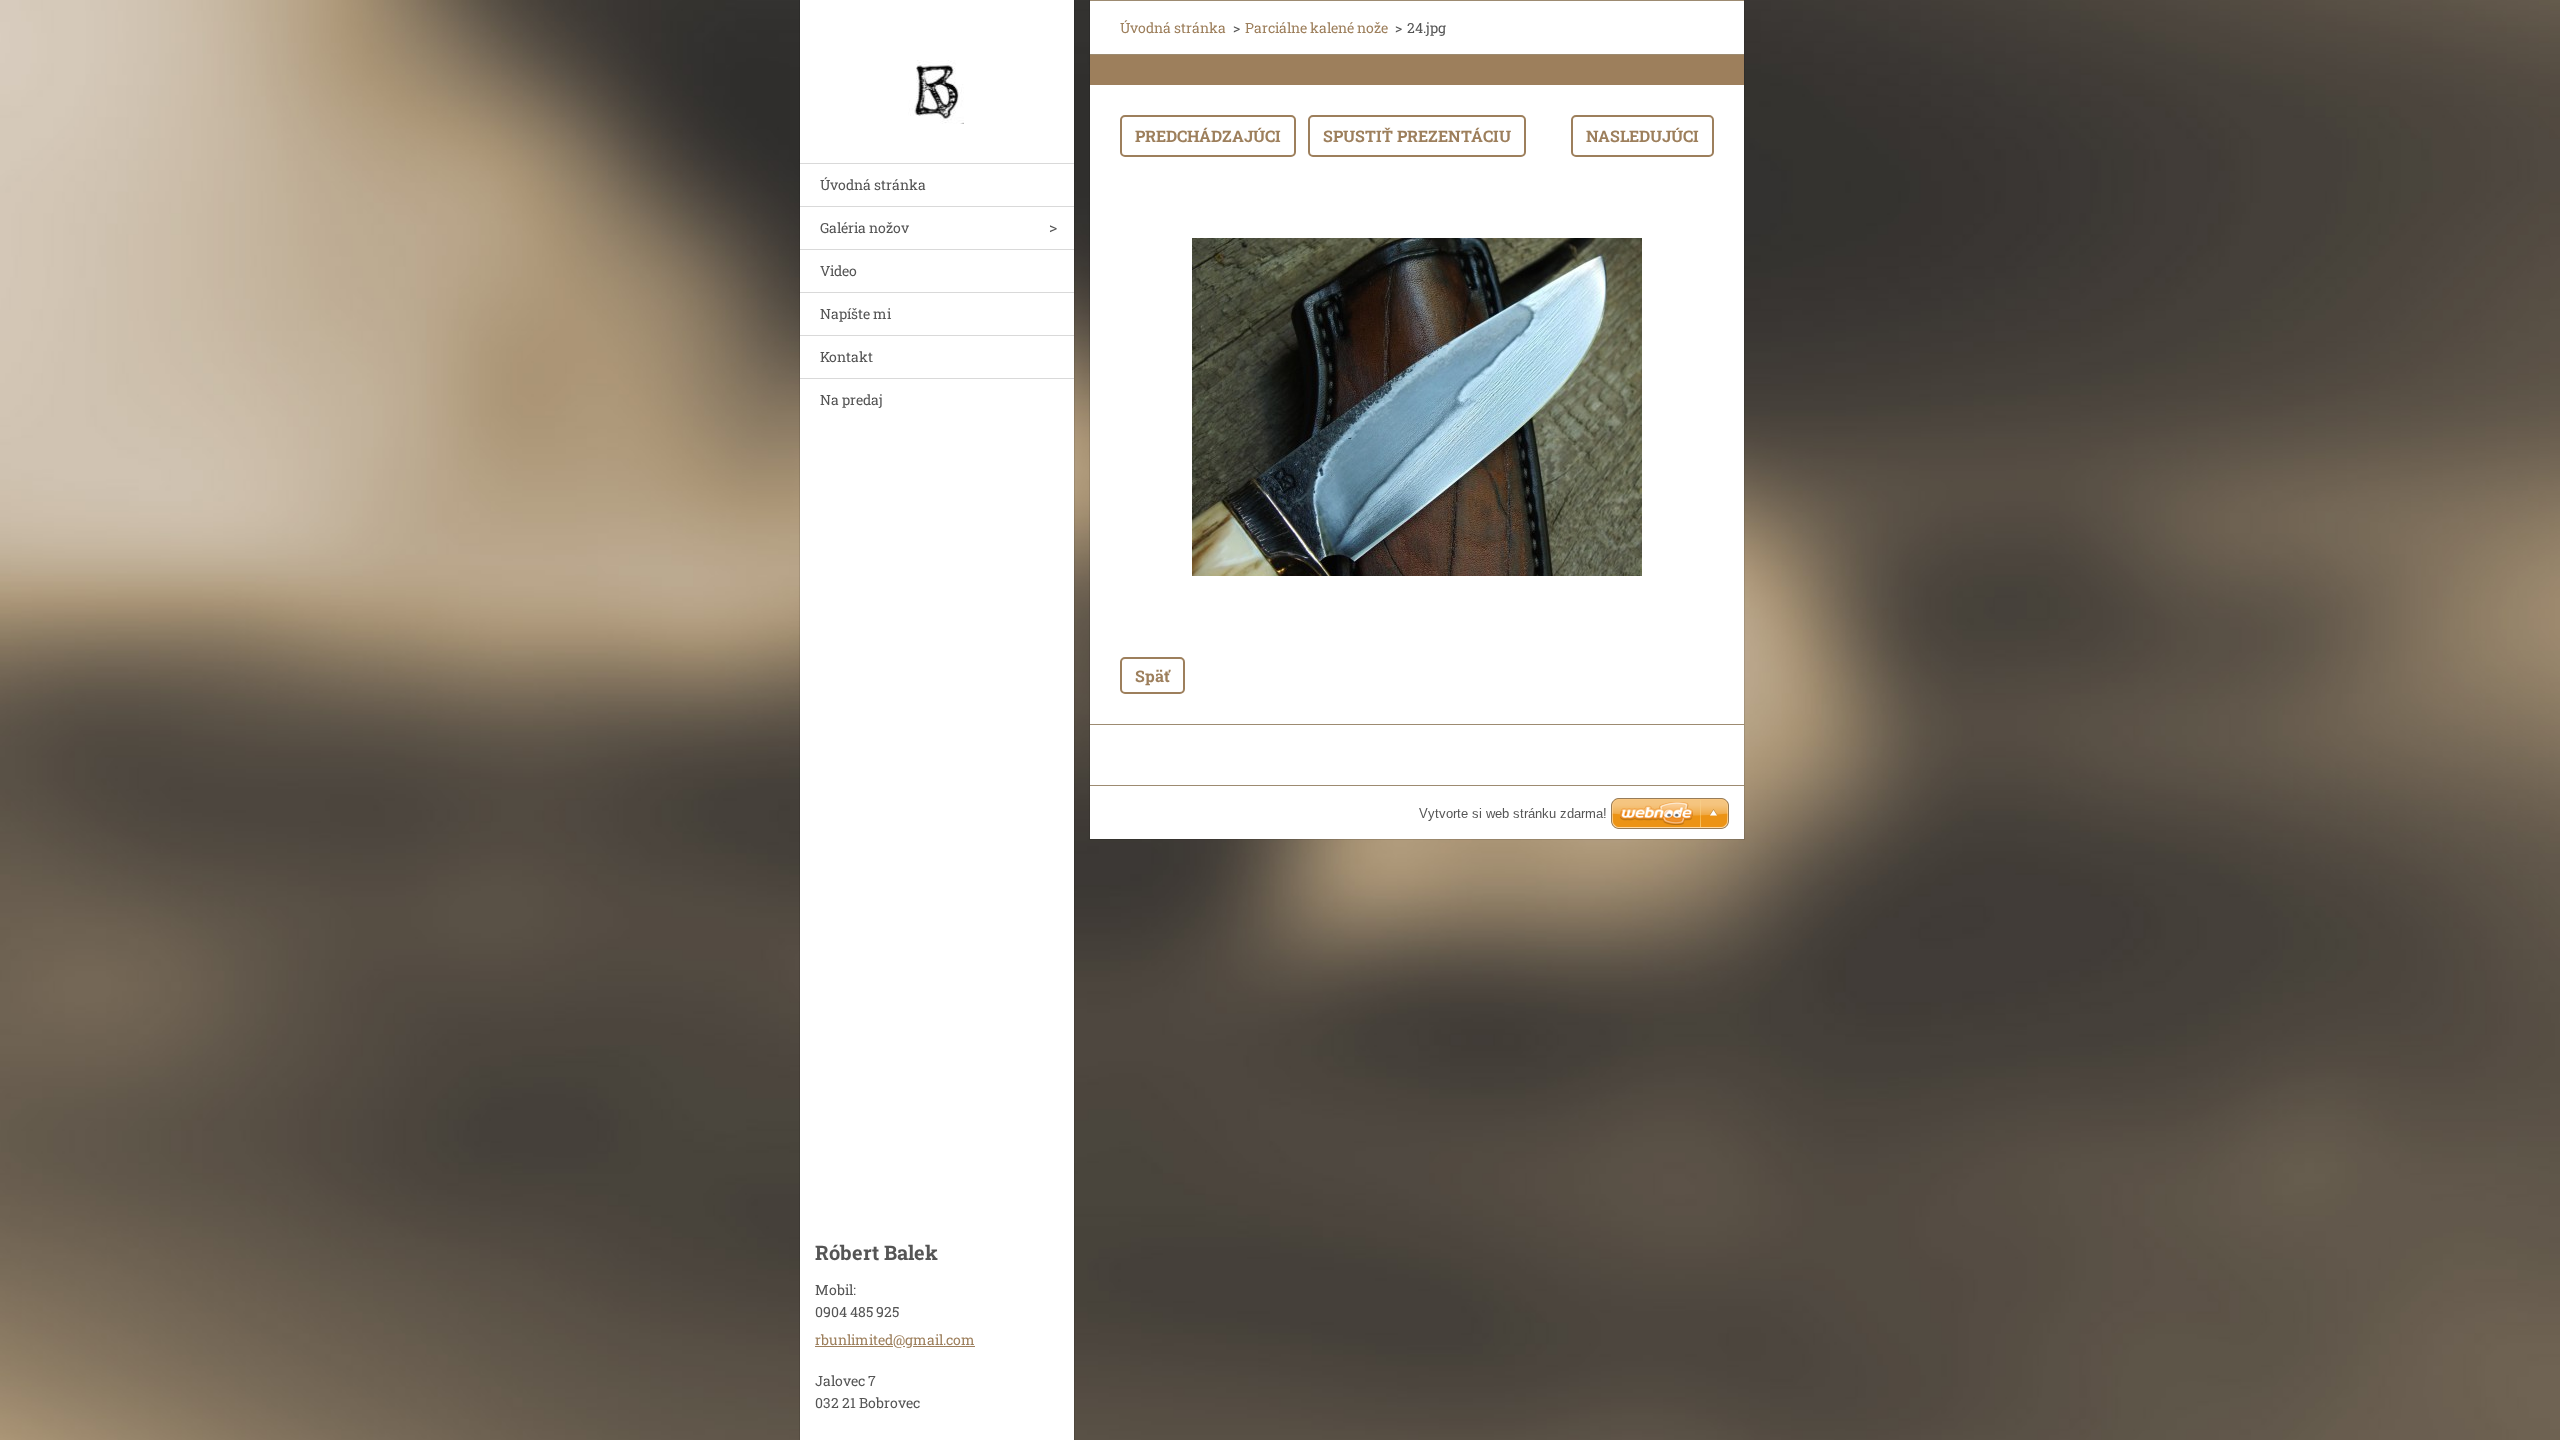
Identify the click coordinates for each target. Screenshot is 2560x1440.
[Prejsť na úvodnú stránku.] (937, 69)
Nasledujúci (1642, 135)
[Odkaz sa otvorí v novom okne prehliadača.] (1417, 407)
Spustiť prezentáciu (1417, 135)
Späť (1152, 675)
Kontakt (846, 356)
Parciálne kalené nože (1316, 27)
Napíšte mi (855, 313)
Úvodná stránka (873, 184)
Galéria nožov (864, 227)
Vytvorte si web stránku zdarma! (1513, 813)
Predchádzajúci (1208, 135)
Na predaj (851, 399)
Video (838, 270)
